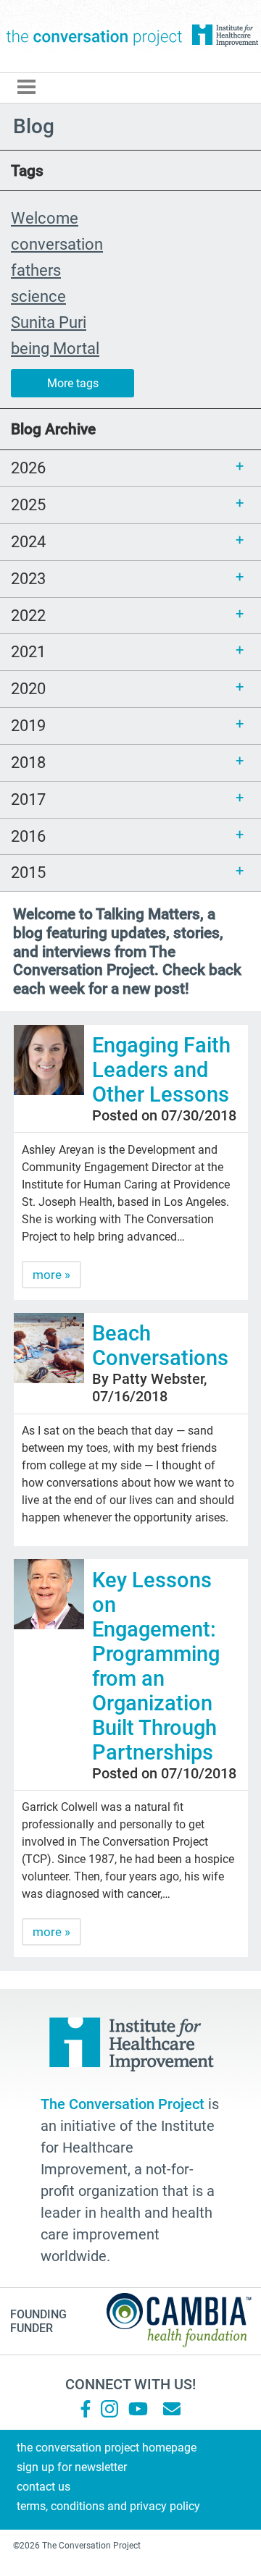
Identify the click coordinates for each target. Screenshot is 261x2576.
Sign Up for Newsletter (72, 2467)
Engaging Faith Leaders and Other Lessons (166, 1070)
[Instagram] (109, 2409)
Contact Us (43, 2487)
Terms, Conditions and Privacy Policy (108, 2506)
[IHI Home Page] (225, 36)
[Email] (172, 2409)
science (38, 296)
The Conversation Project (94, 36)
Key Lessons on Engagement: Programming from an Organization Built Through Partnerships (156, 1666)
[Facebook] (86, 2409)
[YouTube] (137, 2409)
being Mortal (55, 348)
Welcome (45, 218)
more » (51, 1275)
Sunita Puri (49, 322)
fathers (36, 270)
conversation (57, 244)
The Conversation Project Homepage (107, 2448)
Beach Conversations (160, 1346)
